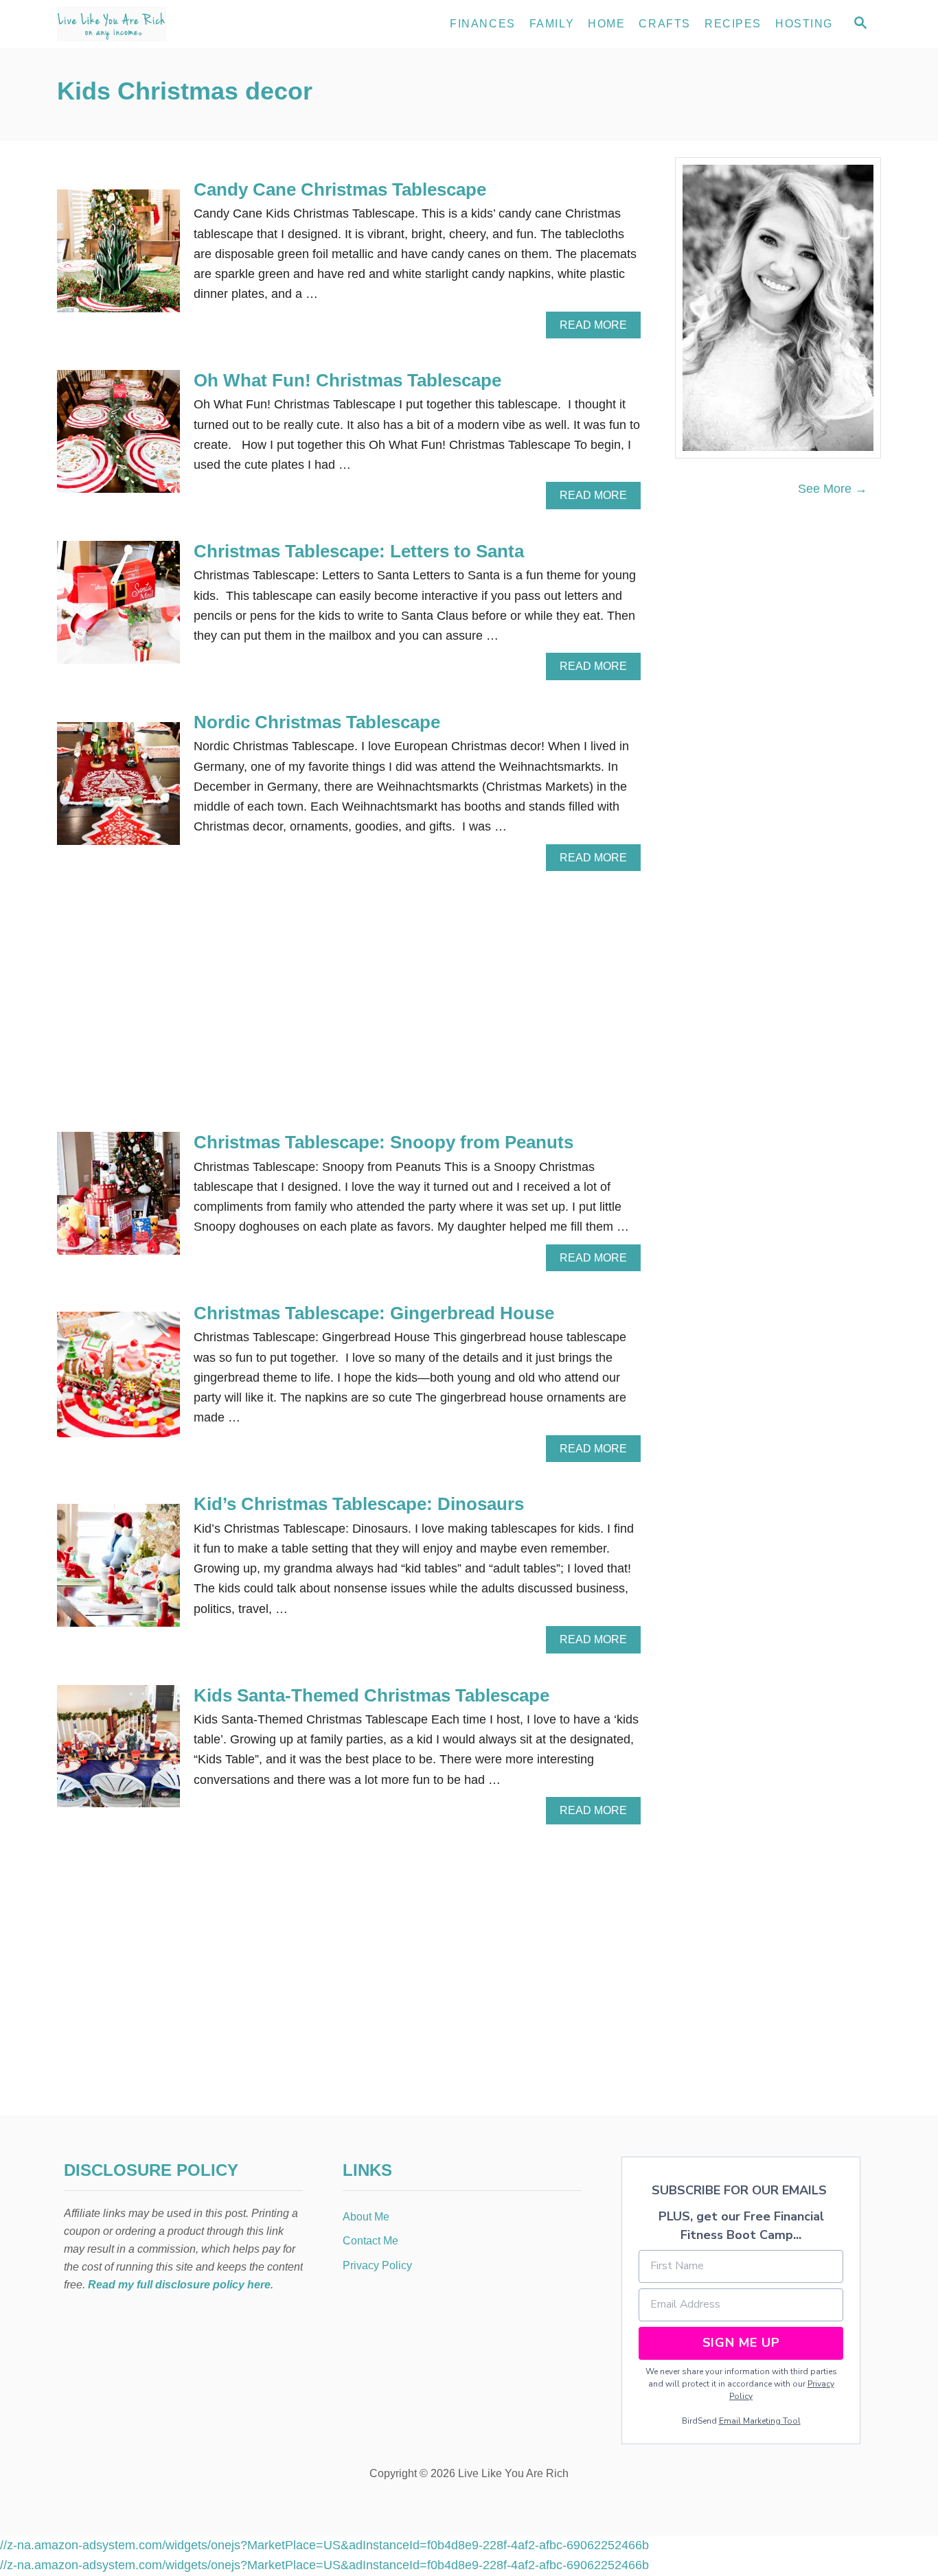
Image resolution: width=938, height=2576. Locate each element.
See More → (833, 489)
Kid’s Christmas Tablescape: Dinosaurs (359, 1504)
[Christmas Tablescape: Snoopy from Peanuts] (118, 1199)
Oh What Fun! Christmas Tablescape (347, 380)
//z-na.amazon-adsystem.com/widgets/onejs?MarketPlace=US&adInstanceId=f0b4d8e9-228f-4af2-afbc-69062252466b (324, 2545)
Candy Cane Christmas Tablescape (340, 189)
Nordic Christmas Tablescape (317, 722)
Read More (597, 329)
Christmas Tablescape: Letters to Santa (359, 551)
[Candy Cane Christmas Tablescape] (118, 257)
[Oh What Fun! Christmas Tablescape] (118, 438)
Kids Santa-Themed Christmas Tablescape (371, 1695)
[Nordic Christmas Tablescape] (118, 790)
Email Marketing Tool (760, 2421)
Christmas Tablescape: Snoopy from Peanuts (384, 1142)
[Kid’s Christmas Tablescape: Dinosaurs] (118, 1571)
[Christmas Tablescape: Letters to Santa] (118, 608)
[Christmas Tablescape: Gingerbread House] (118, 1381)
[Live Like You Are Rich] (181, 24)
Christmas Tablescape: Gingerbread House (374, 1313)
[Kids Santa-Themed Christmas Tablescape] (118, 1753)
